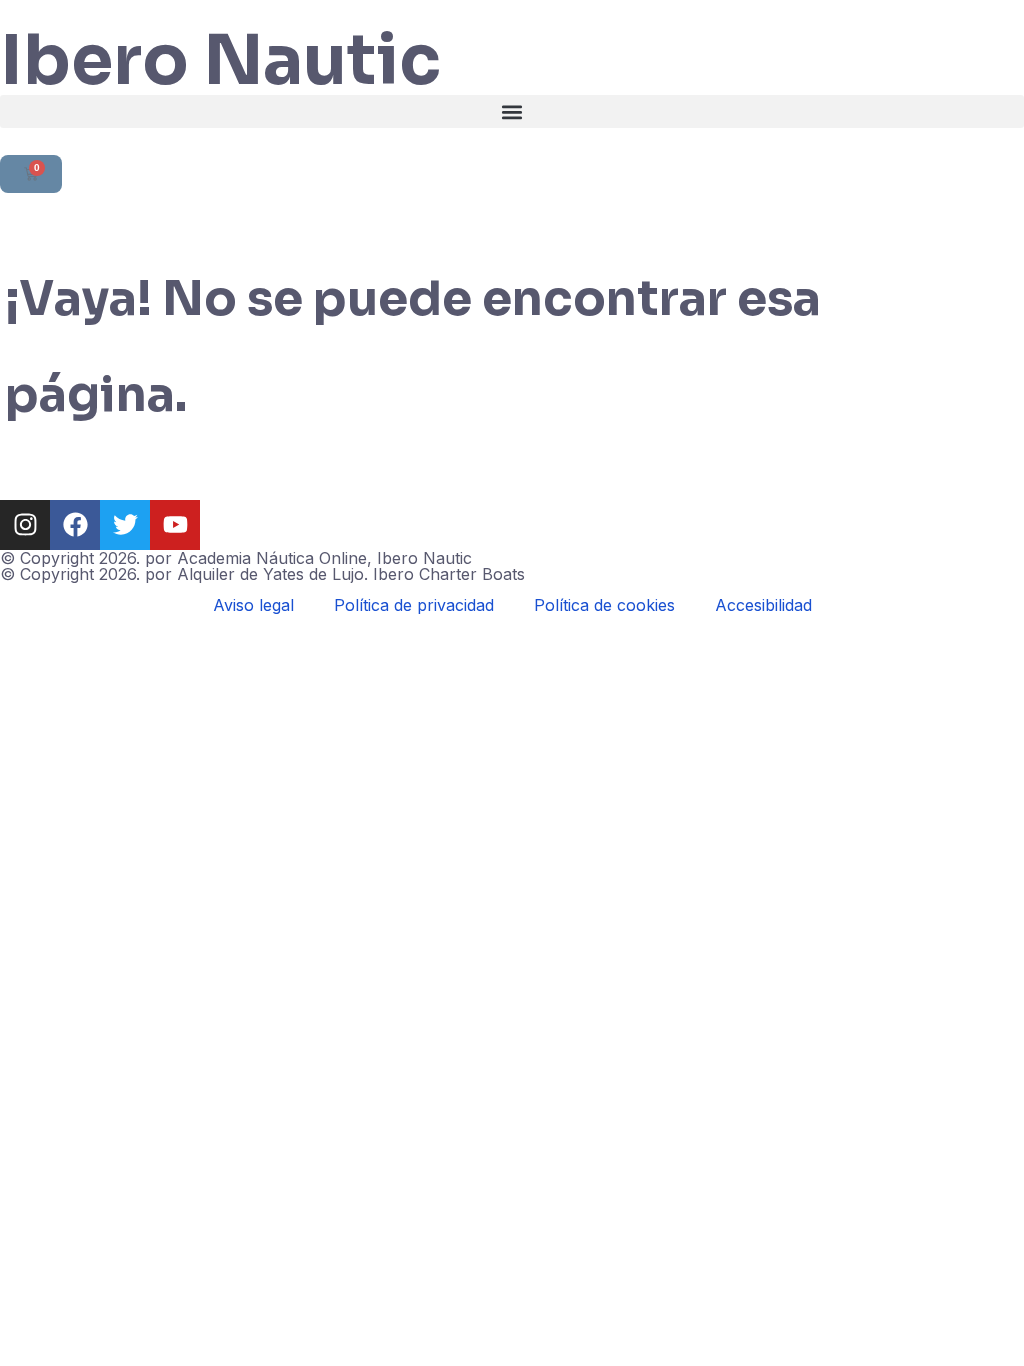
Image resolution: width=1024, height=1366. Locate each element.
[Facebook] (75, 525)
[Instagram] (25, 525)
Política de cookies (604, 605)
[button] (512, 111)
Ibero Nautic (220, 61)
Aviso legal (253, 605)
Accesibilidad (763, 605)
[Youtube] (175, 525)
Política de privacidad (414, 605)
